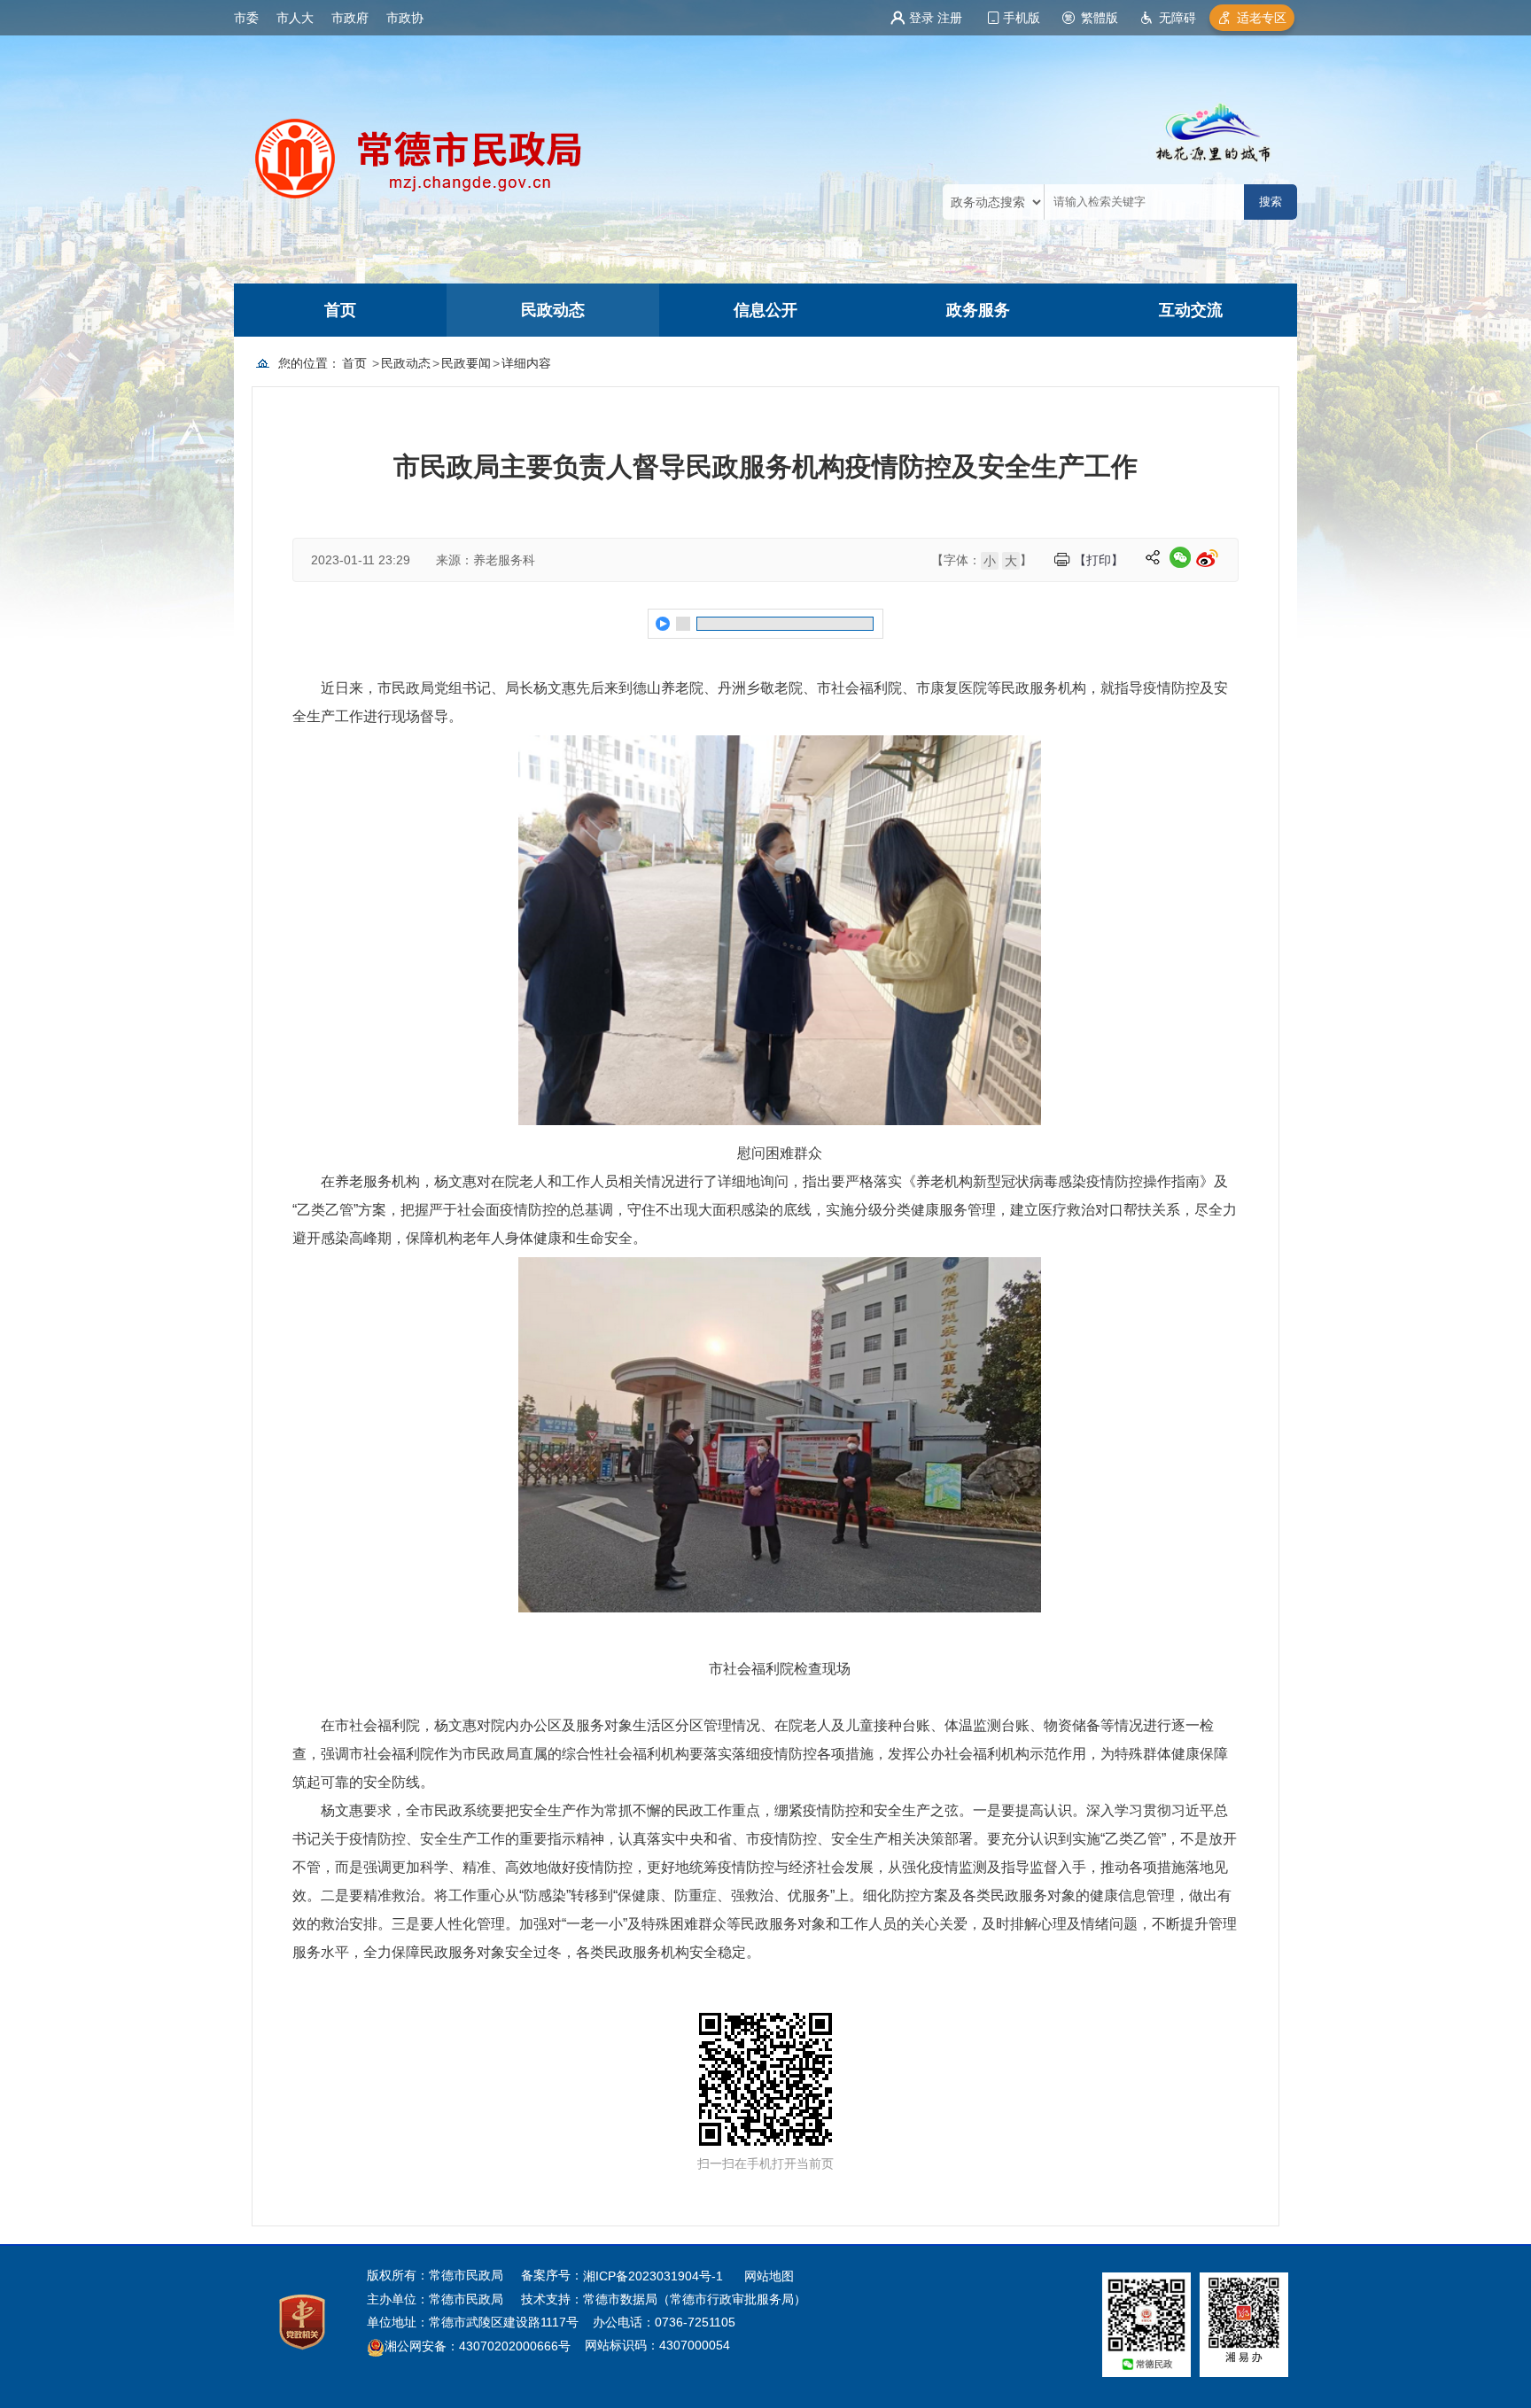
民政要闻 (466, 363)
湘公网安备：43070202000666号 (478, 2347)
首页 (340, 310)
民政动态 (553, 310)
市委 (246, 18)
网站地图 (769, 2276)
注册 (950, 18)
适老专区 (1262, 18)
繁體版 (1100, 18)
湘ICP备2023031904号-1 (655, 2276)
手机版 (1022, 18)
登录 (921, 18)
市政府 (350, 18)
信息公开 (765, 310)
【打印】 (1099, 560)
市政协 (405, 18)
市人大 (295, 18)
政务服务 (978, 310)
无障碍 (1177, 18)
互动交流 (1191, 310)
